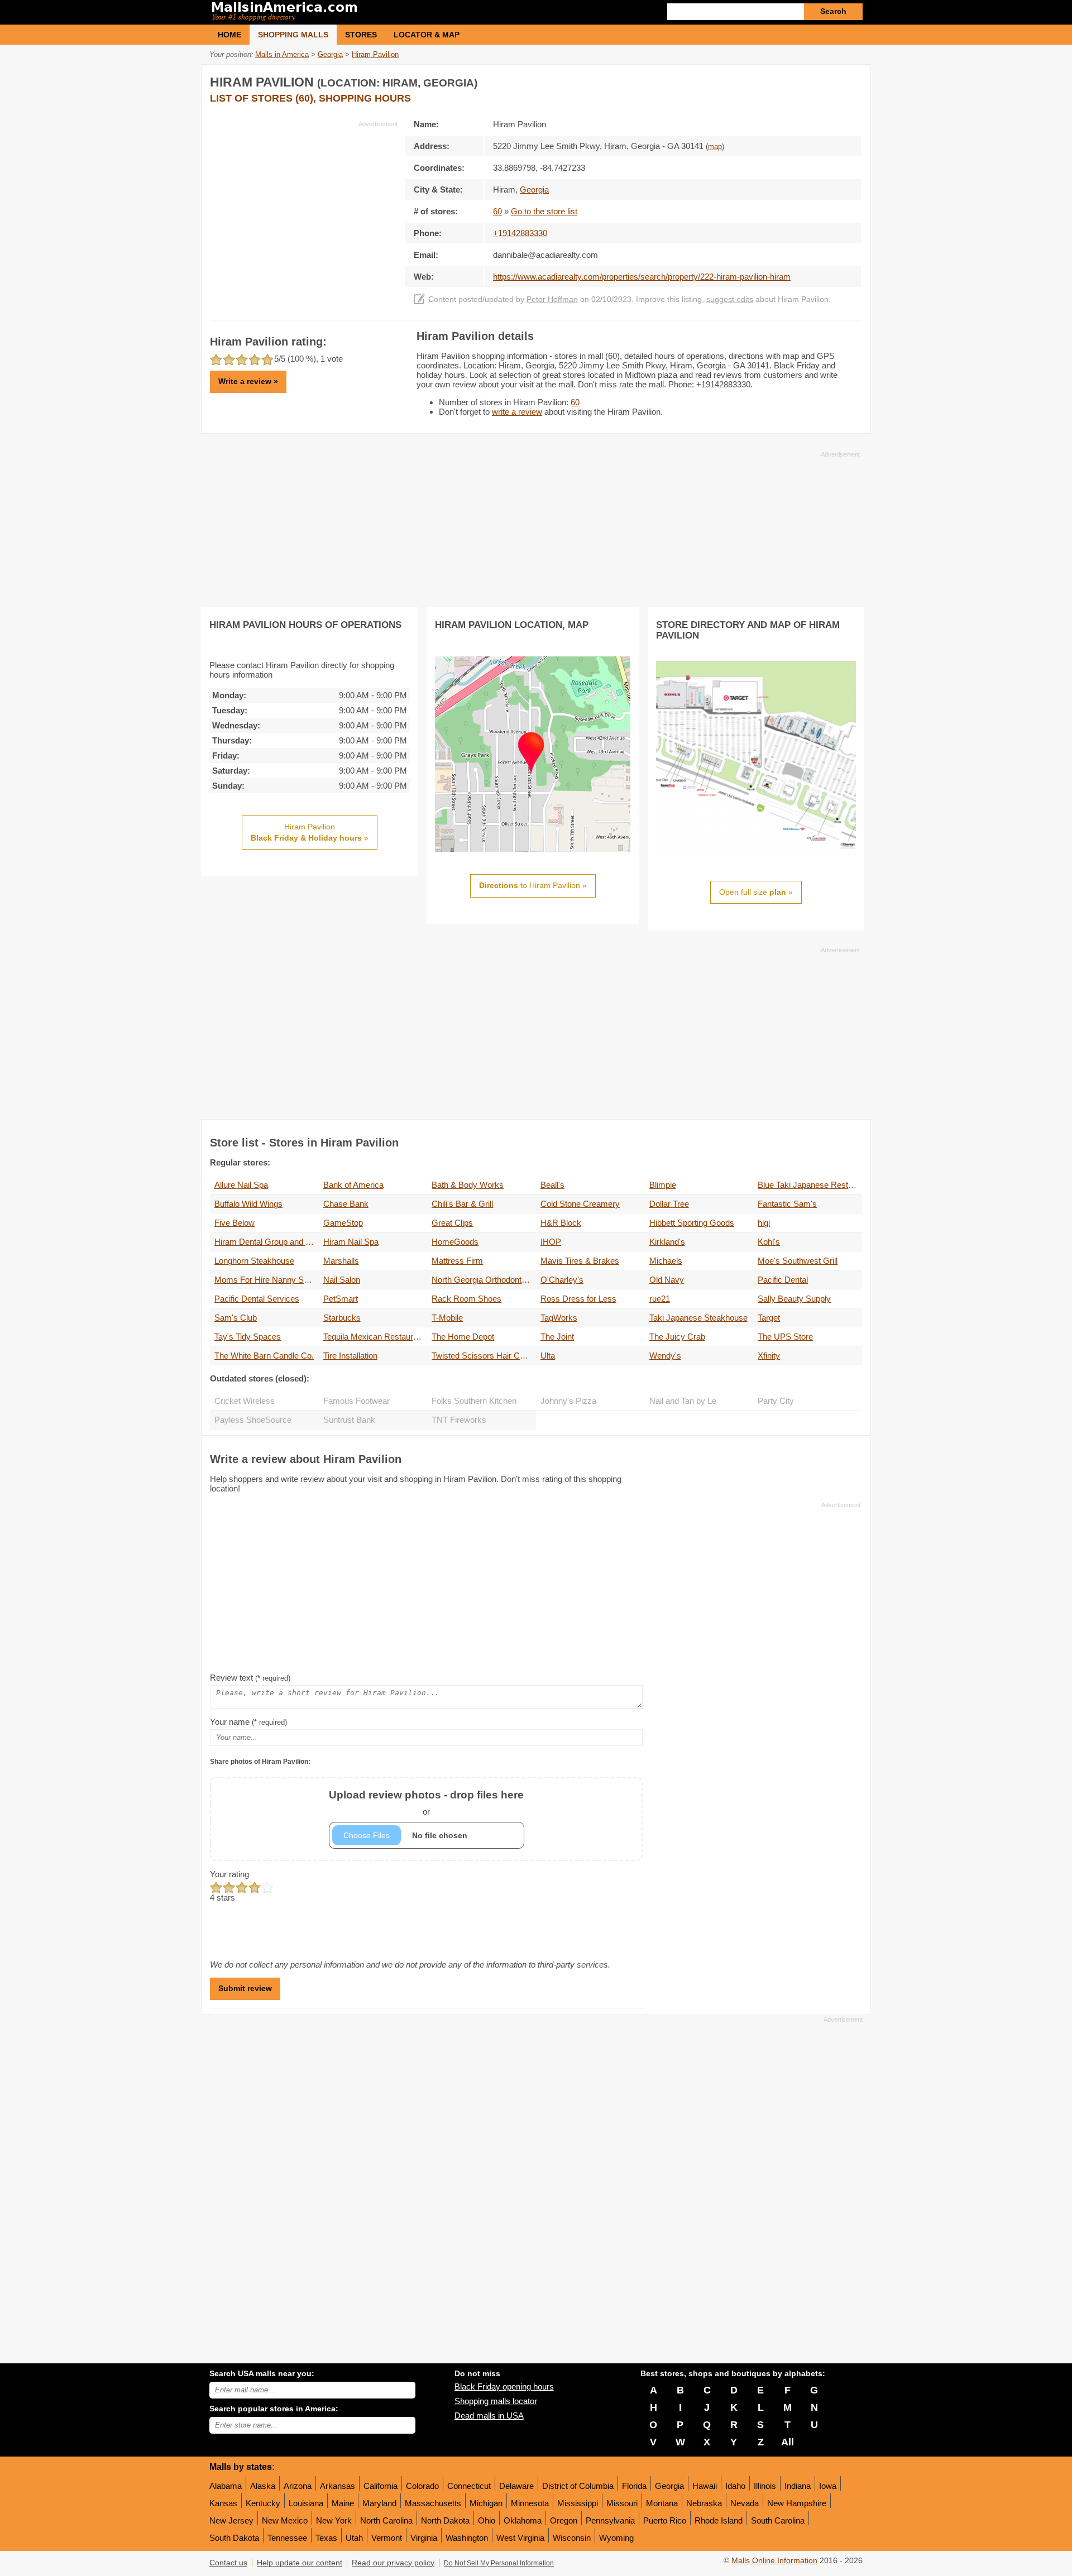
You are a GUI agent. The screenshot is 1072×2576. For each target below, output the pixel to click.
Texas (326, 2538)
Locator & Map (427, 35)
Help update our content (300, 2563)
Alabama (226, 2486)
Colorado (422, 2486)
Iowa (828, 2486)
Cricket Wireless (245, 1401)
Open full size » (756, 892)
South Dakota (234, 2538)
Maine (343, 2503)
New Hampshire (797, 2503)
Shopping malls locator (496, 2401)
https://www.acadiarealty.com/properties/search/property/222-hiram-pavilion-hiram (642, 277)
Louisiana (306, 2503)
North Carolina (386, 2520)
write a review (517, 412)
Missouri (622, 2503)
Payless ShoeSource (253, 1420)
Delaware (516, 2486)
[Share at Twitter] (829, 80)
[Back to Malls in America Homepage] (373, 12)
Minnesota (530, 2503)
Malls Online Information (774, 2561)
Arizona (298, 2486)
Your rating (229, 1874)
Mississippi (578, 2503)
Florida (634, 2486)
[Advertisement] (304, 207)
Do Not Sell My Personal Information (499, 2563)
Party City (776, 1401)
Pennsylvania (610, 2520)
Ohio (487, 2520)
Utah (354, 2538)
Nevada (745, 2503)
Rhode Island (719, 2520)
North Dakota (445, 2520)
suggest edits (730, 299)
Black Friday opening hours (504, 2386)
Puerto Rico (665, 2520)
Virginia (424, 2538)
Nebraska (704, 2503)
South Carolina (778, 2520)
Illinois (765, 2486)
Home (229, 35)
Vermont (387, 2538)
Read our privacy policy (393, 2563)
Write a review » (248, 381)
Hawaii (705, 2486)
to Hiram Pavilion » (533, 885)
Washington (467, 2538)
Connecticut (469, 2486)
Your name (248, 1722)
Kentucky (263, 2503)
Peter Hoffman (552, 299)
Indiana (798, 2486)
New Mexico (285, 2520)
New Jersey (231, 2520)
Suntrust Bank (349, 1420)
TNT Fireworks (459, 1420)
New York (334, 2520)
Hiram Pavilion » (310, 832)
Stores (361, 35)
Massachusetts (433, 2503)
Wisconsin (572, 2538)
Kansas (223, 2503)
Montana (662, 2503)
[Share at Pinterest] (852, 80)
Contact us (228, 2563)
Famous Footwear (356, 1401)
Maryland (379, 2503)
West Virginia (520, 2538)
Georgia (669, 2486)
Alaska (263, 2486)
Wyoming (616, 2538)
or (426, 1803)
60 (497, 211)
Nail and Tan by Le (683, 1401)
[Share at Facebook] (806, 80)
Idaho (735, 2486)
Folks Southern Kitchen (474, 1401)
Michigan (486, 2503)
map (715, 147)
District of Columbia (578, 2486)
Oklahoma (523, 2520)
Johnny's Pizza (568, 1401)
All (788, 2442)
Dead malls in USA (489, 2416)
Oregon (564, 2520)
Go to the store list (544, 211)
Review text (250, 1678)
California (381, 2486)
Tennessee (287, 2538)
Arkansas (338, 2486)
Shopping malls (293, 35)
